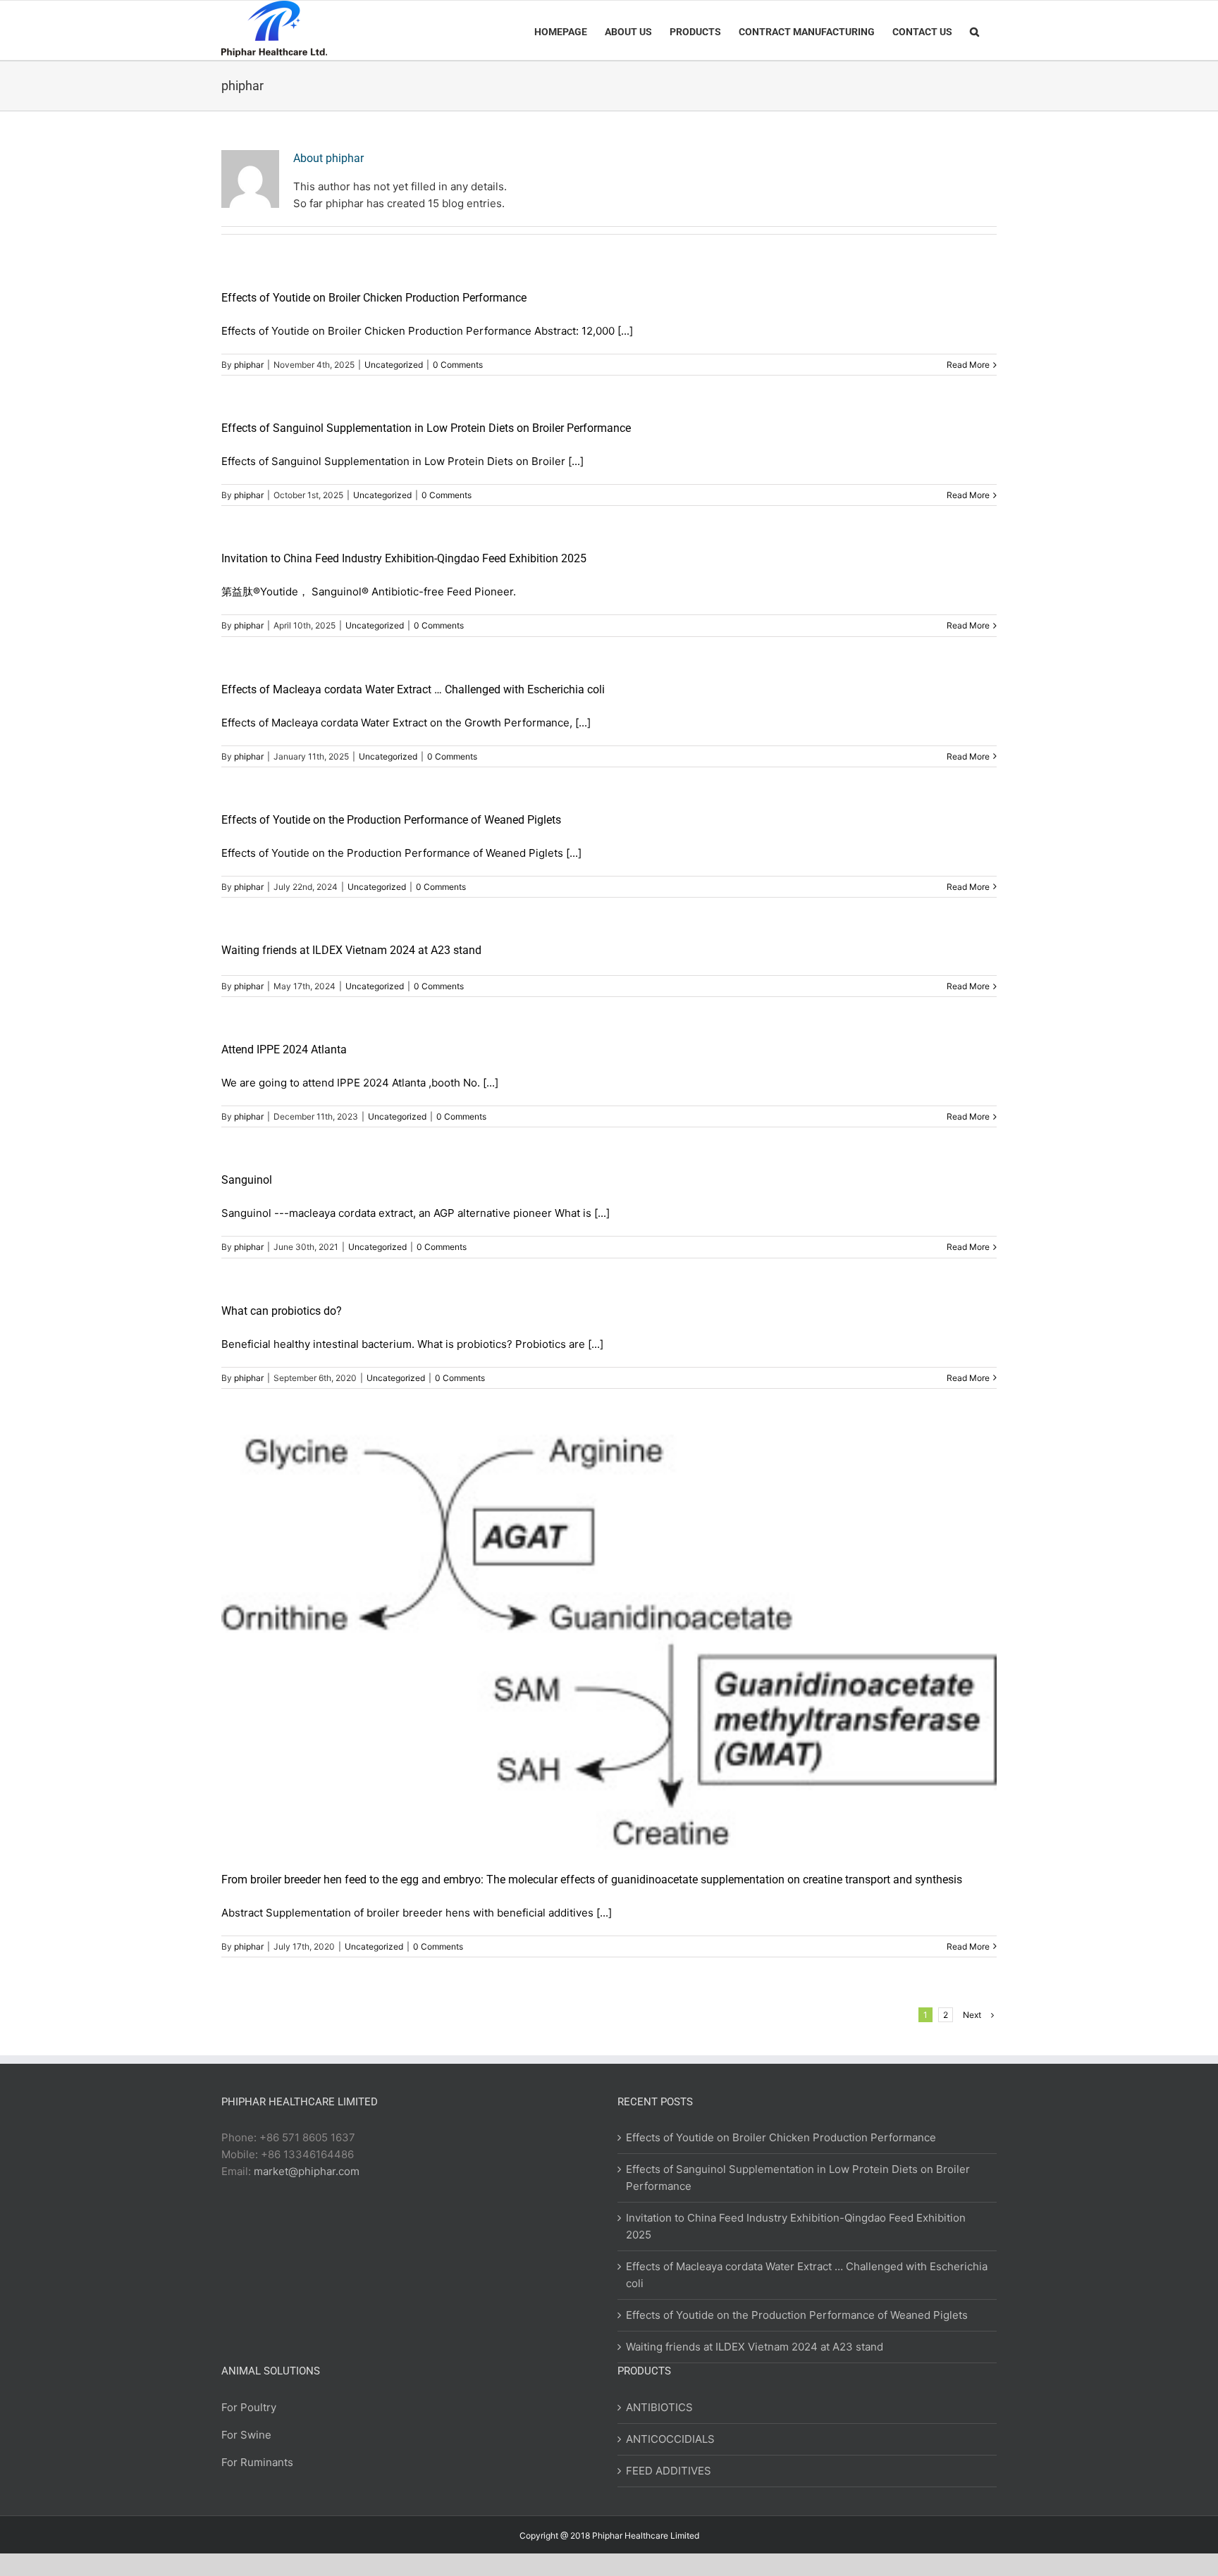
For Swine (246, 2435)
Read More (968, 365)
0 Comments (458, 365)
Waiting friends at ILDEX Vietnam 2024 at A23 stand (351, 950)
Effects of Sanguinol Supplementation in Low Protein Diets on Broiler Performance (426, 428)
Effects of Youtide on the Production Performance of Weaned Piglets (391, 820)
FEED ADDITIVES (669, 2471)
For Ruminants (257, 2462)
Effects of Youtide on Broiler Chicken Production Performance (374, 298)
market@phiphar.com (307, 2171)
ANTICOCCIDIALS (670, 2439)
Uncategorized (394, 365)
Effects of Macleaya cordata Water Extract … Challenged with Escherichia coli (413, 689)
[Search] (974, 30)
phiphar (249, 365)
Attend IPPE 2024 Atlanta (284, 1049)
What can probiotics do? (282, 1311)
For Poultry (249, 2407)
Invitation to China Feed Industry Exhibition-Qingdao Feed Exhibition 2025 (404, 558)
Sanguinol (247, 1180)
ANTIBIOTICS (659, 2407)
